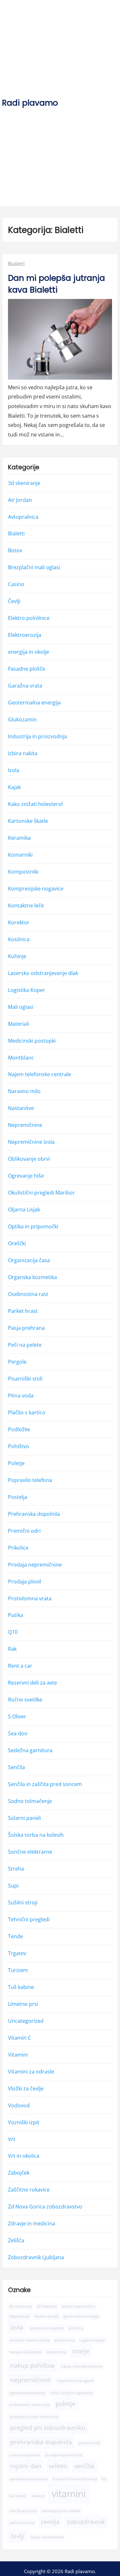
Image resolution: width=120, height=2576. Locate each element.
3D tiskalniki (47, 2306)
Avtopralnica (23, 517)
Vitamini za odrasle (31, 2072)
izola (17, 2327)
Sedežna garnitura (30, 1750)
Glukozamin (22, 719)
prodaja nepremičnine (64, 2455)
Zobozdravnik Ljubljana (36, 2257)
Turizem (18, 1970)
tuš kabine (18, 2496)
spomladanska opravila (29, 2479)
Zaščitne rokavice (29, 2190)
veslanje (38, 2496)
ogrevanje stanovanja (27, 2393)
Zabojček (19, 2173)
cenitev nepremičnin (78, 2306)
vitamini (69, 2494)
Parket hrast (23, 1311)
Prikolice (18, 1548)
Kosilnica (19, 939)
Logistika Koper (27, 990)
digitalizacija (19, 2316)
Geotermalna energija (34, 703)
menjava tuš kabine (25, 2352)
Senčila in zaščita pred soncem (45, 1784)
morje (81, 2351)
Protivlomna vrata (30, 1598)
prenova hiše (89, 2443)
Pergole (17, 1362)
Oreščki (17, 1243)
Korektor (19, 922)
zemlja (50, 2522)
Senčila (16, 1767)
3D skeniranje (21, 2306)
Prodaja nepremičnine (35, 1565)
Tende (16, 1936)
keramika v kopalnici (47, 2328)
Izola (14, 770)
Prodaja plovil (24, 1581)
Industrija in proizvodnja (37, 736)
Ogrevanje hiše (26, 1176)
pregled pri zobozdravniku (48, 2428)
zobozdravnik (86, 2522)
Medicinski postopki (32, 1040)
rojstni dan (26, 2466)
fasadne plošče (47, 2316)
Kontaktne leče (26, 905)
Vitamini (18, 2055)
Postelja (18, 1497)
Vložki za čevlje (26, 2088)
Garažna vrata (25, 686)
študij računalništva (47, 2537)
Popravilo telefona (30, 1480)
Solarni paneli (24, 1818)
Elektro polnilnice (29, 618)
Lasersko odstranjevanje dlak (43, 973)
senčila (84, 2466)
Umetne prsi (23, 2004)
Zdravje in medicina (32, 2223)
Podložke (19, 1429)
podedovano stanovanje (30, 2405)
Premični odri (24, 1531)
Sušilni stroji (23, 1902)
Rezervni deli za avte (32, 1683)
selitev (58, 2466)
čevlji (17, 2536)
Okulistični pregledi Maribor (41, 1193)
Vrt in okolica (24, 2156)
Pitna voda (21, 1396)
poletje (66, 2404)
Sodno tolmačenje (30, 1801)
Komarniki (20, 855)
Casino (16, 584)
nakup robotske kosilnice (82, 2366)
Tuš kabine (21, 1987)
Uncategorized (26, 2021)
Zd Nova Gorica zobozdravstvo (45, 2207)
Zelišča (16, 2240)
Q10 (13, 1632)
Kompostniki (23, 872)
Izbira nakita (23, 753)
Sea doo (18, 1733)
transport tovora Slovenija (75, 2479)
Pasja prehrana (26, 1328)
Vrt (12, 2139)
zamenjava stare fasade (61, 2511)
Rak (12, 1649)
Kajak (14, 787)
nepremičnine (30, 2380)
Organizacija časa (29, 1260)
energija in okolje (28, 652)
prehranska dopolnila (41, 2442)
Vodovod (19, 2105)
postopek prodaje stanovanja (34, 2417)
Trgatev (17, 1953)
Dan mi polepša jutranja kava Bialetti (56, 284)
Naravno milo (24, 1091)
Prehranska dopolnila (34, 1514)
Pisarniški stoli (25, 1379)
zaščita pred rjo (22, 2523)
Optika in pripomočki (33, 1226)
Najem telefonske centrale (40, 1074)
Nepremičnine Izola (31, 1142)
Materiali (19, 1024)
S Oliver (17, 1716)
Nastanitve (21, 1108)
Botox (15, 550)
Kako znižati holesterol (35, 804)
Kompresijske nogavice (36, 889)
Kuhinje (17, 956)
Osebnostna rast (28, 1294)
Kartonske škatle (28, 821)
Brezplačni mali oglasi (34, 567)
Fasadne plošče (27, 669)
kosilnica (76, 2328)
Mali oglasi (21, 1007)
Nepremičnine (25, 1125)
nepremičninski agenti (75, 2381)
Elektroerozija (25, 635)
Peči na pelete (25, 1345)
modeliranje (56, 2352)
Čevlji (14, 601)
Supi (13, 1886)
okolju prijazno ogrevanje (71, 2393)
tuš (104, 2479)
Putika (16, 1615)
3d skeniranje (24, 483)
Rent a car (20, 1666)
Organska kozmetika (32, 1277)
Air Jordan (20, 500)
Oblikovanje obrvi (29, 1159)
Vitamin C (20, 2038)
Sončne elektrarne (30, 1852)
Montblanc (21, 1057)
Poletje (16, 1463)
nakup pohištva (32, 2365)
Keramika (19, 838)
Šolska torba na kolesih (36, 1835)
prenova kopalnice (25, 2455)
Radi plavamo (30, 103)
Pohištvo (19, 1446)
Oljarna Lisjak (24, 1210)
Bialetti (16, 264)
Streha (16, 1869)
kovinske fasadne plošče (29, 2340)
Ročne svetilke (25, 1700)
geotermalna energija (81, 2316)
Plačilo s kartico (27, 1412)
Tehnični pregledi (29, 1919)
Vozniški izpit (24, 2122)
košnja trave (65, 2340)
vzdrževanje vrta (23, 2511)
